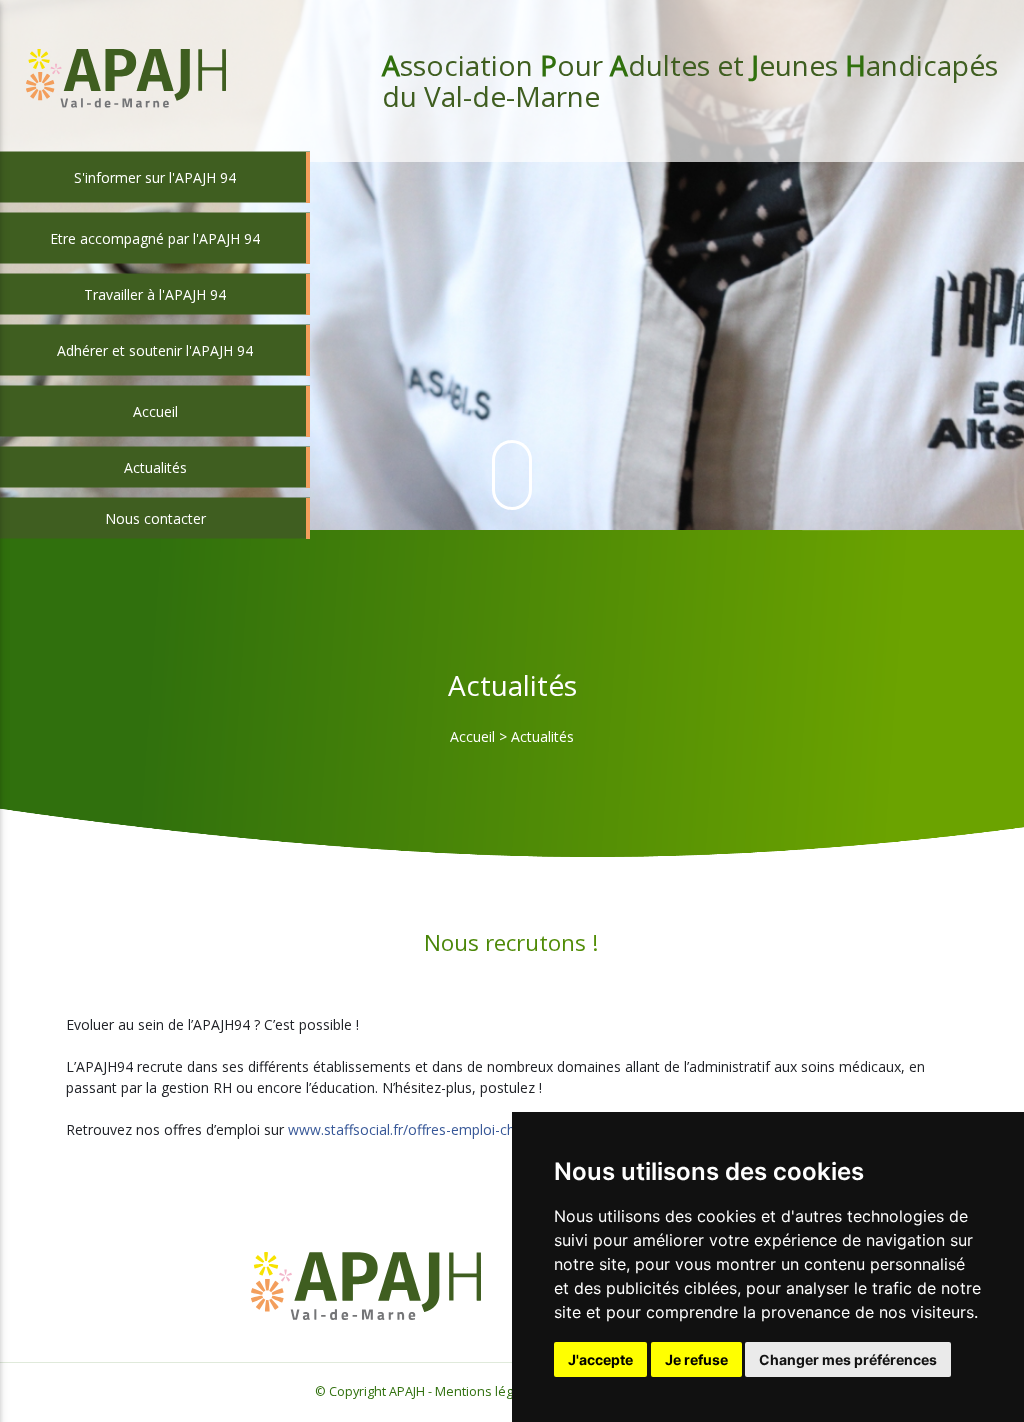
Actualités (155, 467)
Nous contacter (155, 518)
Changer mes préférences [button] (848, 1359)
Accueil (472, 736)
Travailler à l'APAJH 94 (155, 294)
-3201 (458, 1129)
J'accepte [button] (600, 1359)
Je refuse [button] (696, 1359)
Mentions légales (486, 1391)
